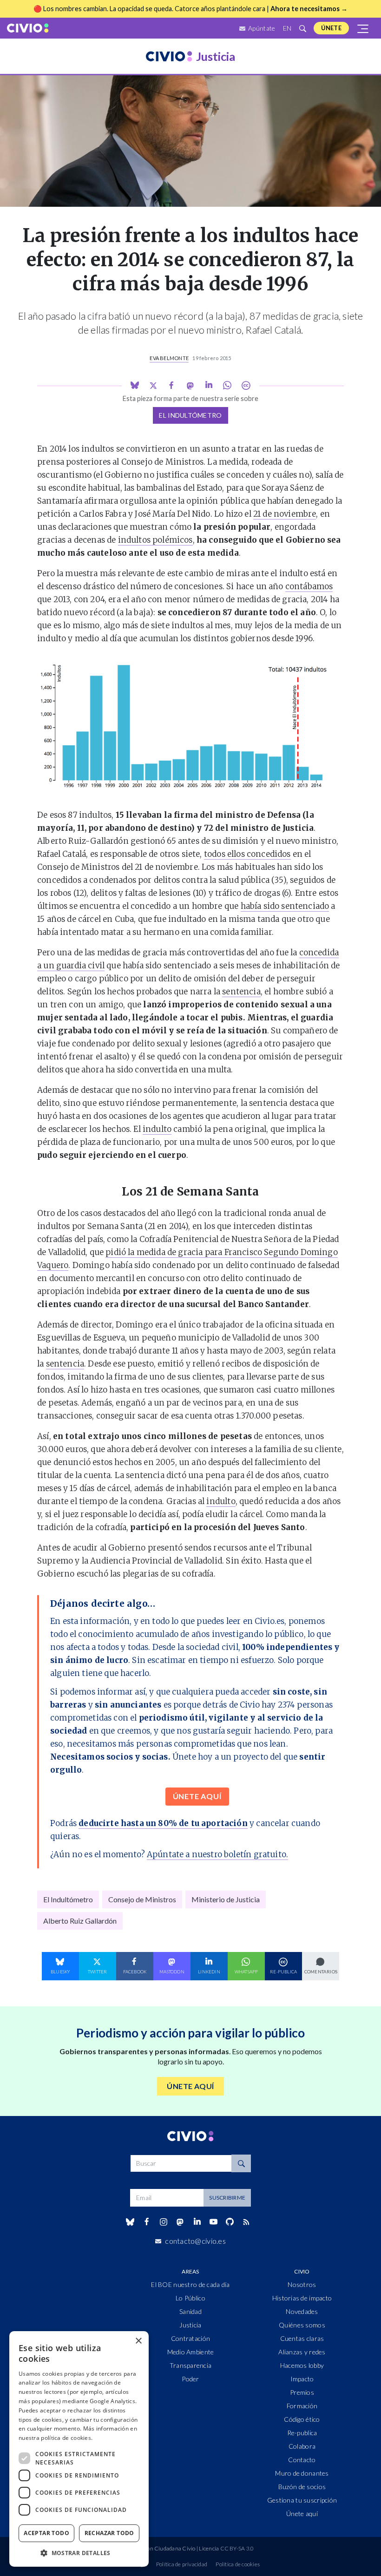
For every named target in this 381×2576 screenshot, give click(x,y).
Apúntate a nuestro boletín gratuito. (217, 1854)
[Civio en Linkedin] (197, 2222)
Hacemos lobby (302, 2365)
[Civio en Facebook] (147, 2222)
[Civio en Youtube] (213, 2222)
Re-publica (302, 2433)
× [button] (138, 2341)
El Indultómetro (190, 415)
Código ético (302, 2419)
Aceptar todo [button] (46, 2533)
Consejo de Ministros (142, 1899)
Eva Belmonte (169, 358)
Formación (302, 2406)
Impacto (302, 2379)
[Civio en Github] (230, 2222)
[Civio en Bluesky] (130, 2222)
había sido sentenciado (285, 906)
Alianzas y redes (302, 2352)
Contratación (190, 2338)
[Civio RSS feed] (246, 2222)
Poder (190, 2379)
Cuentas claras (302, 2338)
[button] (79, 2553)
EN (287, 28)
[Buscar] (302, 28)
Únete (331, 28)
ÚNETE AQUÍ (197, 1796)
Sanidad (190, 2311)
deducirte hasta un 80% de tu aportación (163, 1823)
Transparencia (191, 2365)
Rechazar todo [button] (109, 2533)
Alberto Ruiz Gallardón (80, 1921)
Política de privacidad (182, 2564)
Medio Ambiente (191, 2352)
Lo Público (190, 2298)
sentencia (241, 992)
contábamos (309, 586)
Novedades (302, 2311)
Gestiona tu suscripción (302, 2500)
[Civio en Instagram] (164, 2222)
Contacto (302, 2460)
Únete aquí (302, 2514)
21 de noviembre (285, 514)
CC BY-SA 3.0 (237, 2548)
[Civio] (28, 28)
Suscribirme (227, 2198)
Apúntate (261, 28)
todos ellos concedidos (247, 854)
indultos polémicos (155, 540)
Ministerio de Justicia (226, 1899)
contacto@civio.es (195, 2241)
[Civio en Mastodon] (180, 2222)
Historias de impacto (302, 2298)
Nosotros (302, 2284)
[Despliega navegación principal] (363, 28)
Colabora (302, 2446)
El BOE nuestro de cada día (190, 2284)
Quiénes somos (302, 2325)
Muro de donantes (302, 2473)
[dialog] (79, 2449)
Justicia (190, 2325)
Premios (302, 2392)
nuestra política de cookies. (56, 2438)
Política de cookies (238, 2564)
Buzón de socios (302, 2487)
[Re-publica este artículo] (246, 385)
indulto (157, 1129)
